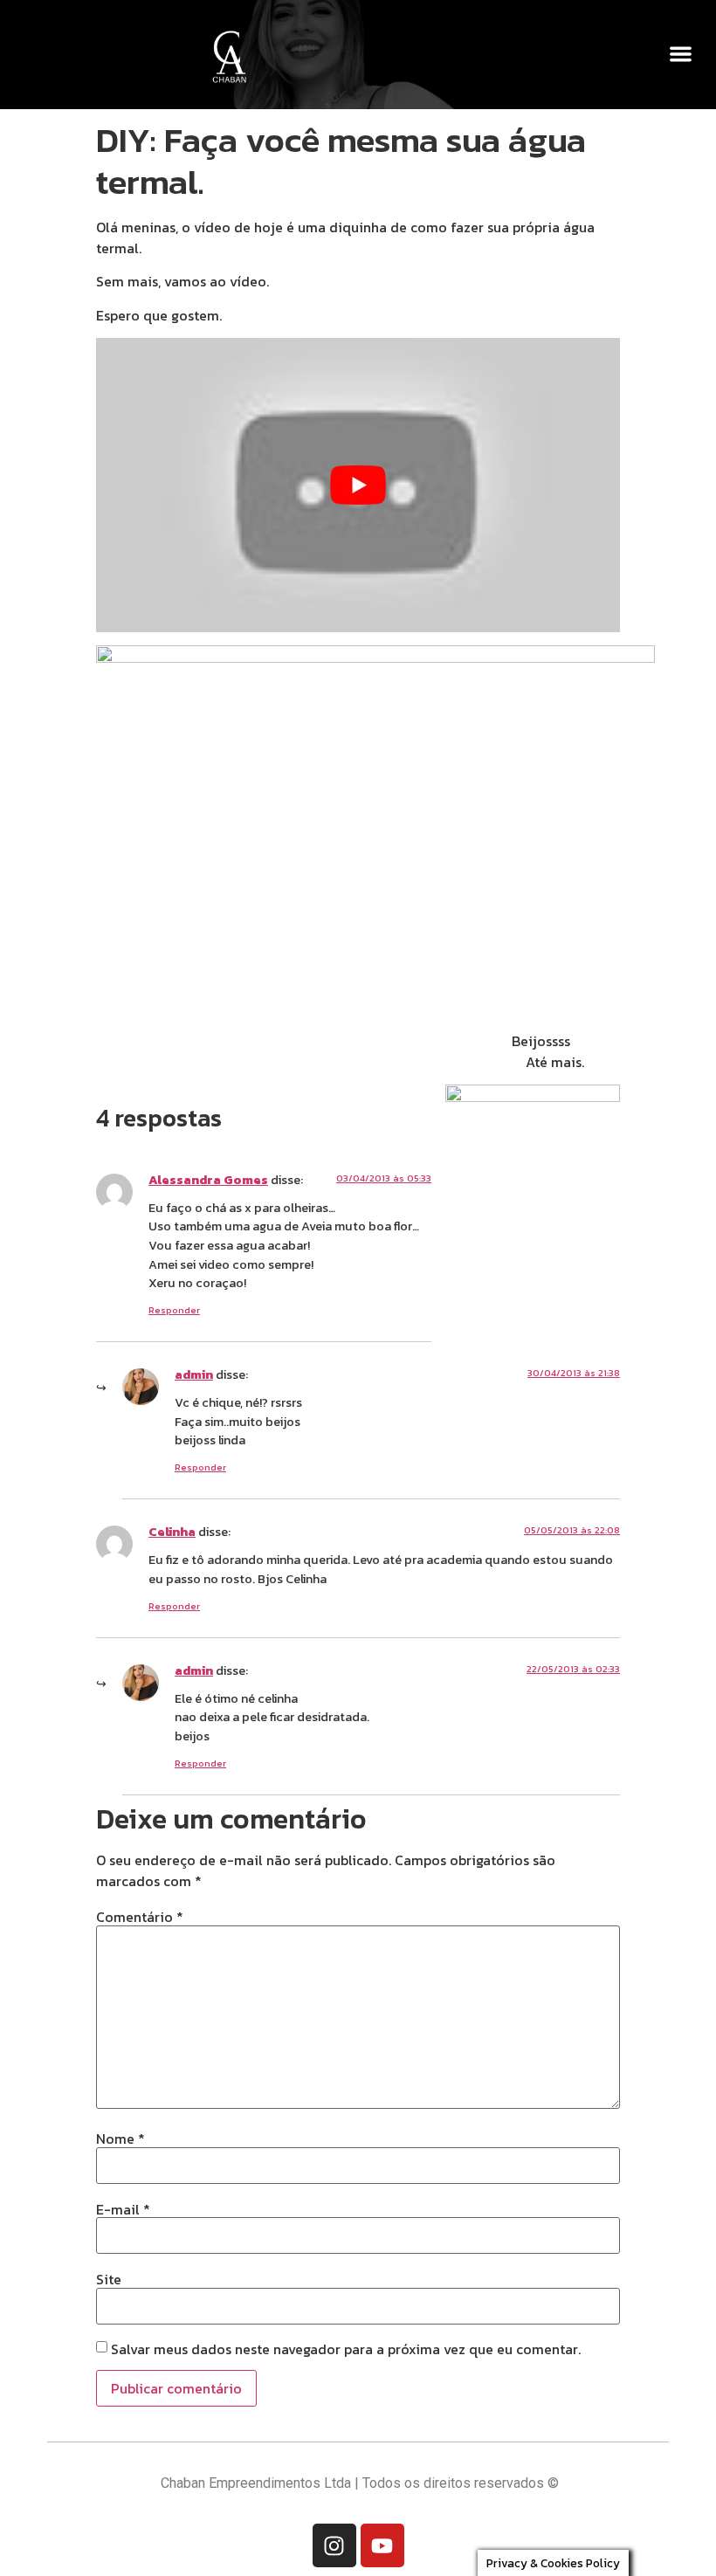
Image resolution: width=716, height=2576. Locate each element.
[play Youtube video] (358, 485)
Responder (174, 1310)
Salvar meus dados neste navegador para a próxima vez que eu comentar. (346, 2349)
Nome (120, 2139)
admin (194, 1374)
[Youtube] (382, 2545)
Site (109, 2279)
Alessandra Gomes (208, 1180)
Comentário (140, 1917)
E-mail (123, 2209)
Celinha (172, 1532)
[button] (682, 54)
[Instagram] (334, 2545)
